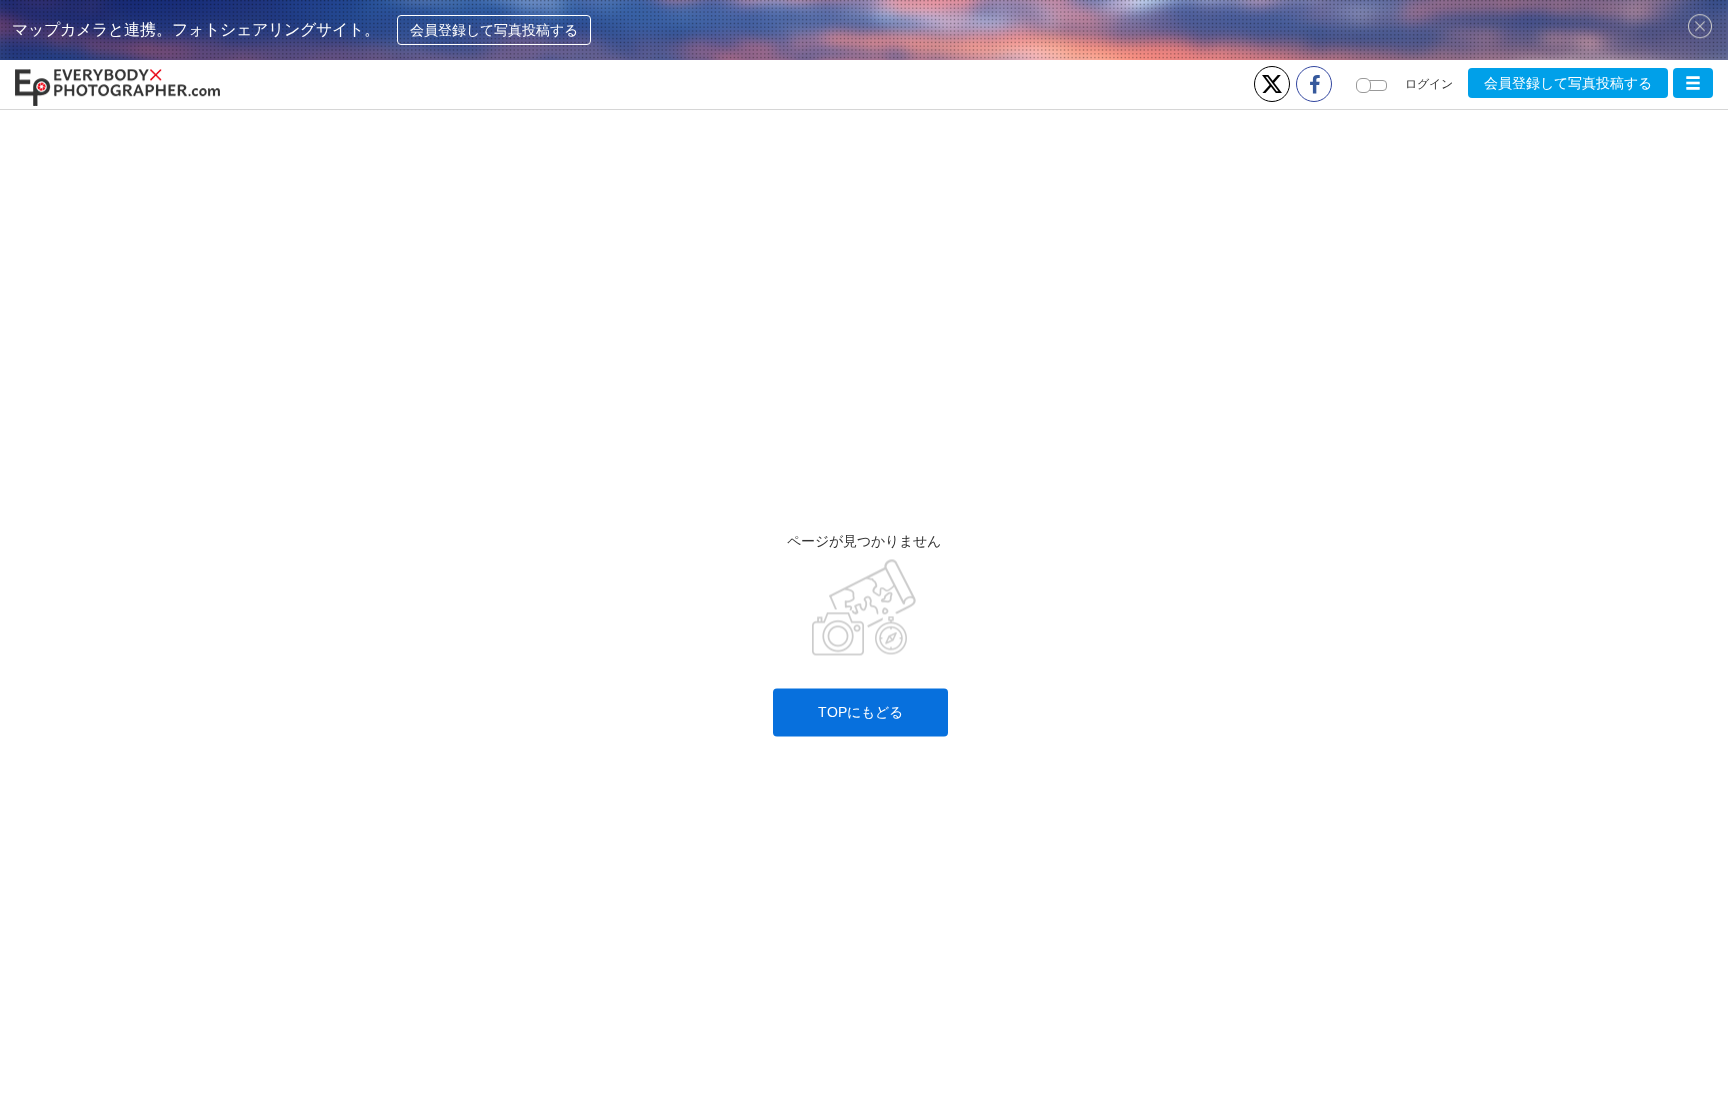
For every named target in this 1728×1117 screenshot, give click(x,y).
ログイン (1429, 84)
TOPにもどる (860, 713)
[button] (1693, 83)
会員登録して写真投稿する (494, 30)
